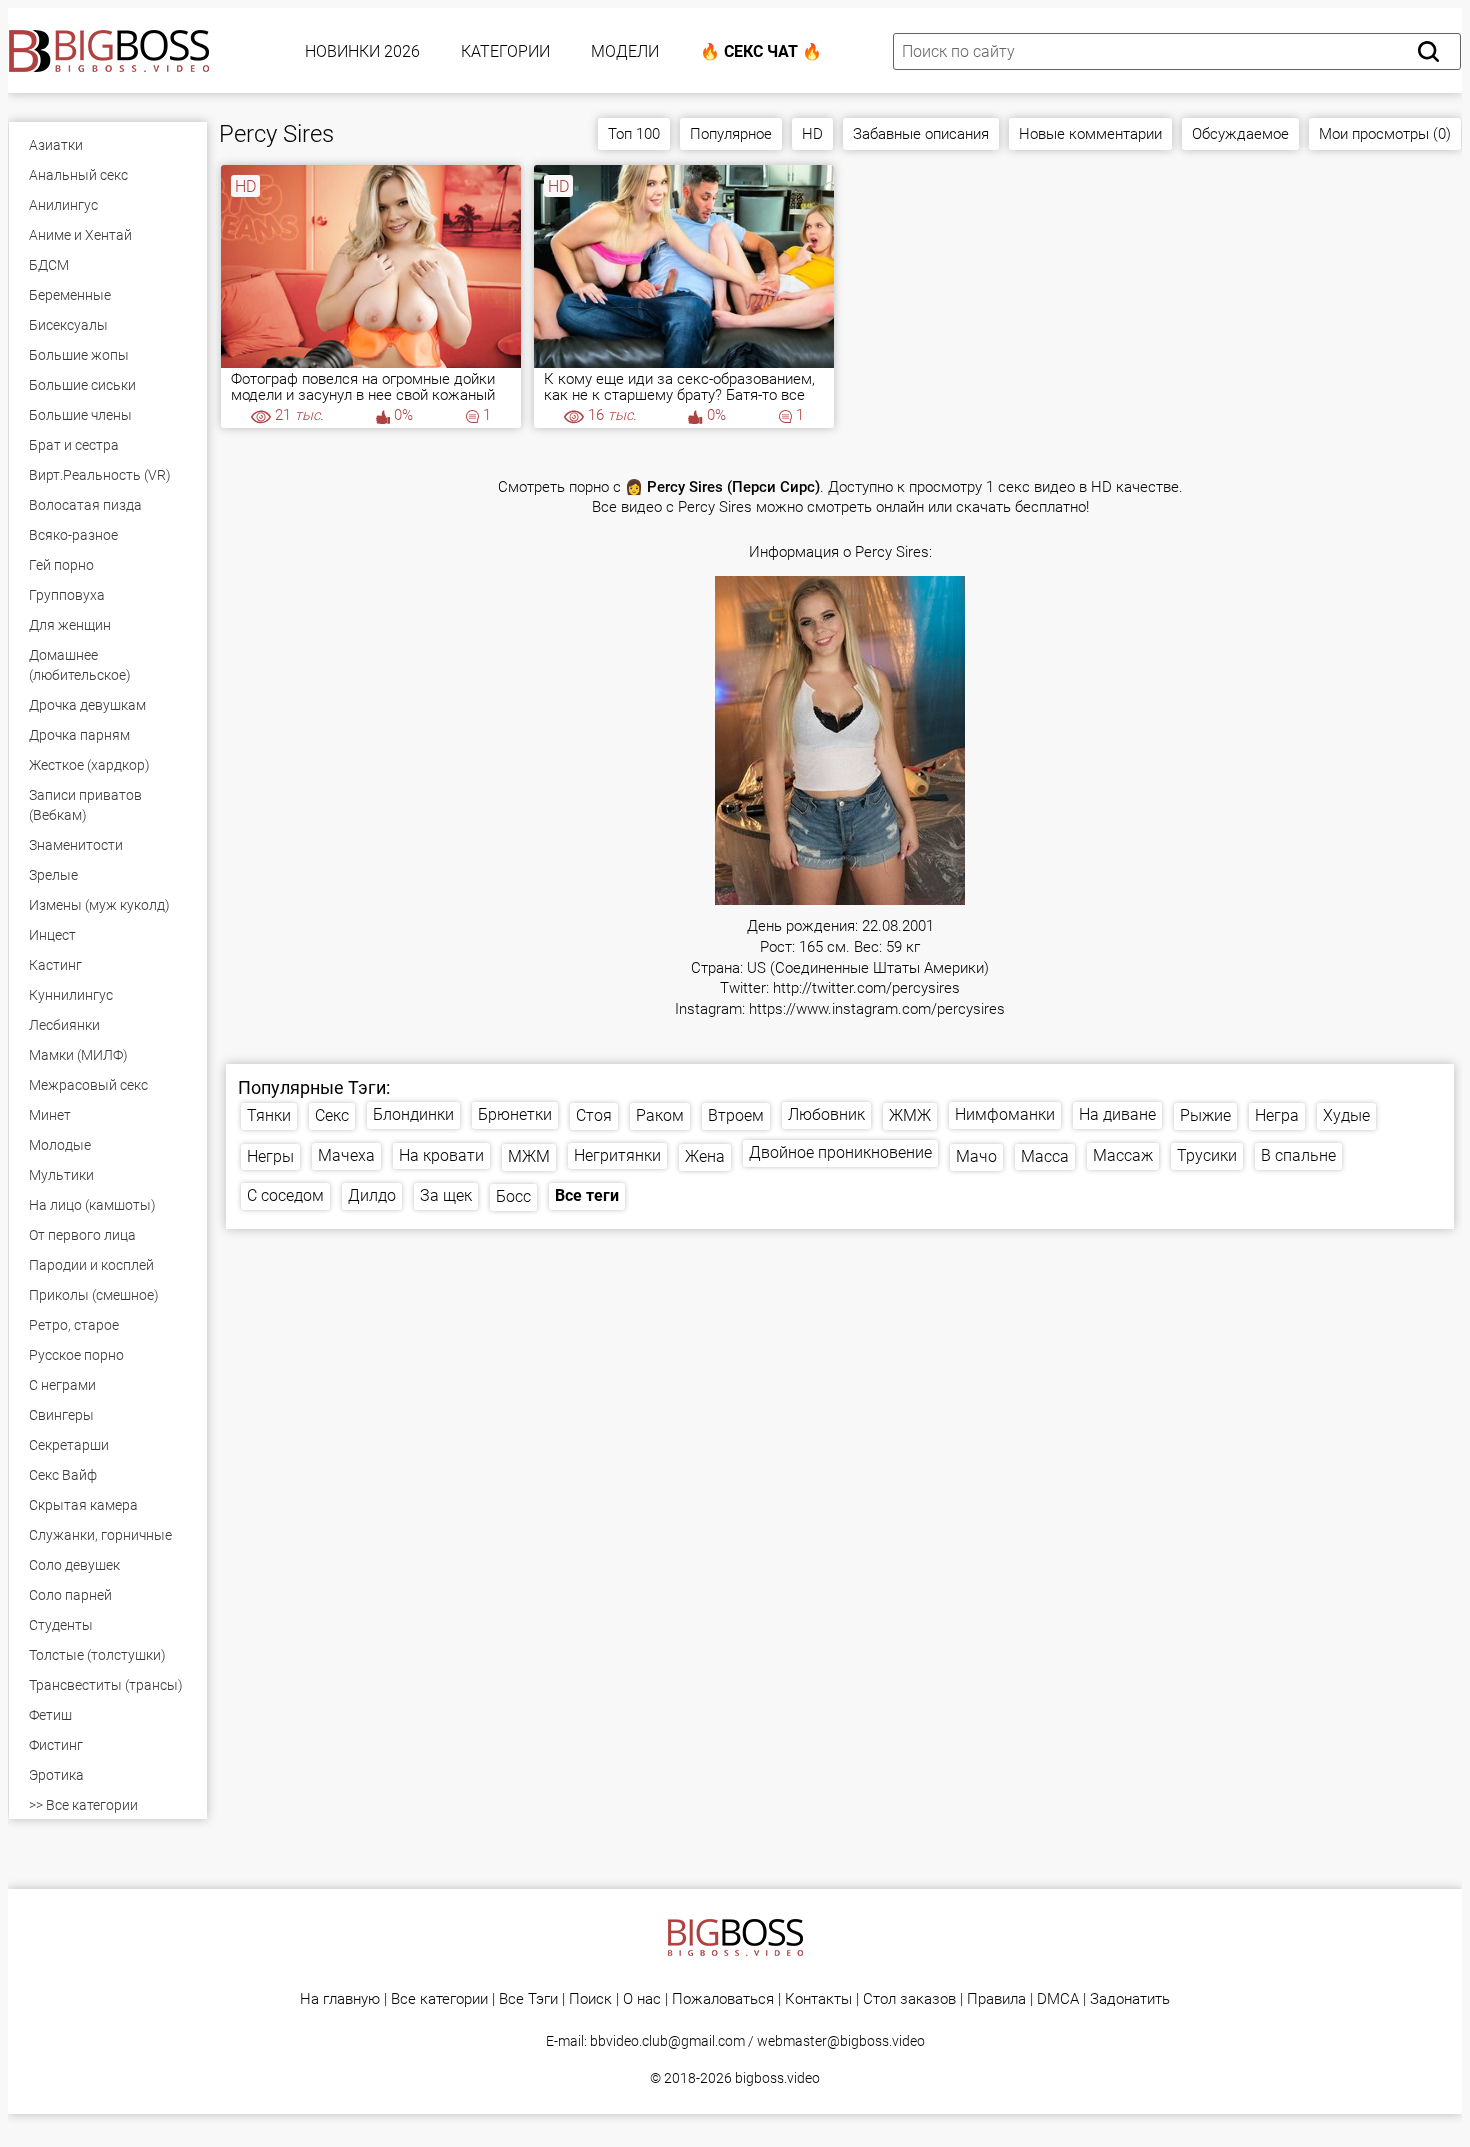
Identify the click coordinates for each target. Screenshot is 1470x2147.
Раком (660, 1115)
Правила (996, 1999)
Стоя (594, 1115)
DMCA (1058, 1999)
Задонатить (1130, 1999)
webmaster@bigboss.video (841, 2041)
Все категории (439, 1999)
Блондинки (413, 1114)
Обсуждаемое (1240, 134)
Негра (1277, 1115)
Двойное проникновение (840, 1152)
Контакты (818, 1999)
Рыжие (1205, 1115)
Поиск (590, 1999)
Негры (270, 1156)
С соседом (285, 1195)
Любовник (826, 1114)
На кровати (441, 1155)
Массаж (1123, 1155)
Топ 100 (634, 134)
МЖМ (529, 1156)
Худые (1346, 1115)
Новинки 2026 (362, 51)
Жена (705, 1156)
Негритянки (617, 1155)
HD (812, 134)
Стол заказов (909, 1999)
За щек (446, 1195)
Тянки (269, 1115)
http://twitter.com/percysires (866, 988)
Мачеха (346, 1155)
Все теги (587, 1195)
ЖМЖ (910, 1115)
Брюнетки (515, 1114)
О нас (642, 1999)
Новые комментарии (1090, 134)
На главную (340, 1999)
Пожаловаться (723, 1999)
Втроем (736, 1115)
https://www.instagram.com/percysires (877, 1009)
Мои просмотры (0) (1385, 134)
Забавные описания (921, 134)
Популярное (731, 134)
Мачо (976, 1156)
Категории (505, 51)
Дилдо (372, 1195)
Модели (625, 51)
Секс (332, 1115)
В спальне (1298, 1155)
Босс (513, 1196)
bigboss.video (777, 2078)
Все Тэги (528, 1999)
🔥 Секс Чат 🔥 (761, 51)
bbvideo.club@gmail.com (667, 2041)
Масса (1045, 1156)
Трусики (1207, 1155)
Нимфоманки (1005, 1114)
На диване (1117, 1114)
